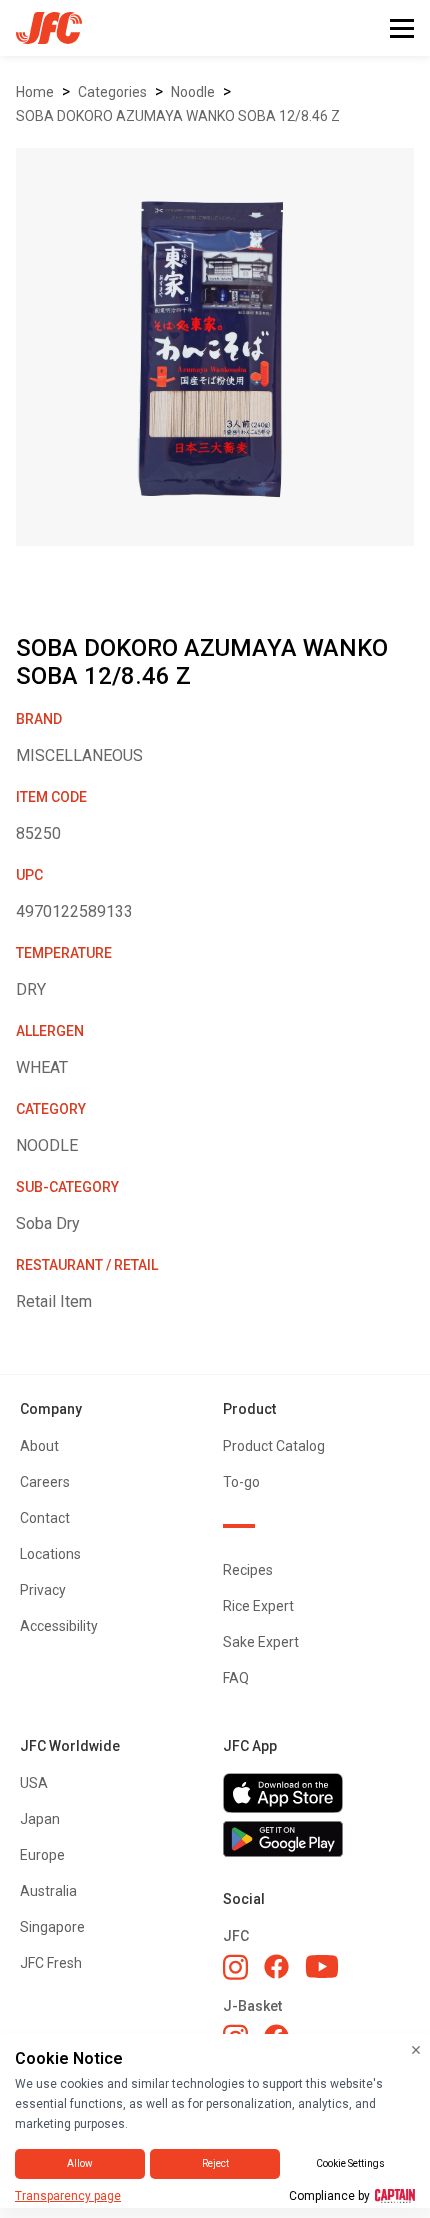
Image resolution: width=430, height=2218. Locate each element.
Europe (42, 1855)
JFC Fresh (51, 1963)
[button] (402, 28)
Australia (48, 1891)
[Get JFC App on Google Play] (316, 1839)
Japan (40, 1819)
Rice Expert (258, 1606)
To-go (241, 1482)
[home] (41, 28)
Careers (45, 1482)
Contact (45, 1518)
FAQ (236, 1678)
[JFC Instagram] (235, 1967)
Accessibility (59, 1626)
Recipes (248, 1570)
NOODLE (193, 92)
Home (35, 92)
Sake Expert (261, 1642)
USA (34, 1783)
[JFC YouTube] (322, 1966)
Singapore (52, 1927)
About (39, 1446)
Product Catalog (274, 1446)
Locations (50, 1554)
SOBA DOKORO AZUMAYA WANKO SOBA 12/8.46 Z (178, 116)
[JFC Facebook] (276, 1966)
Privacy (43, 1590)
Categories (112, 92)
